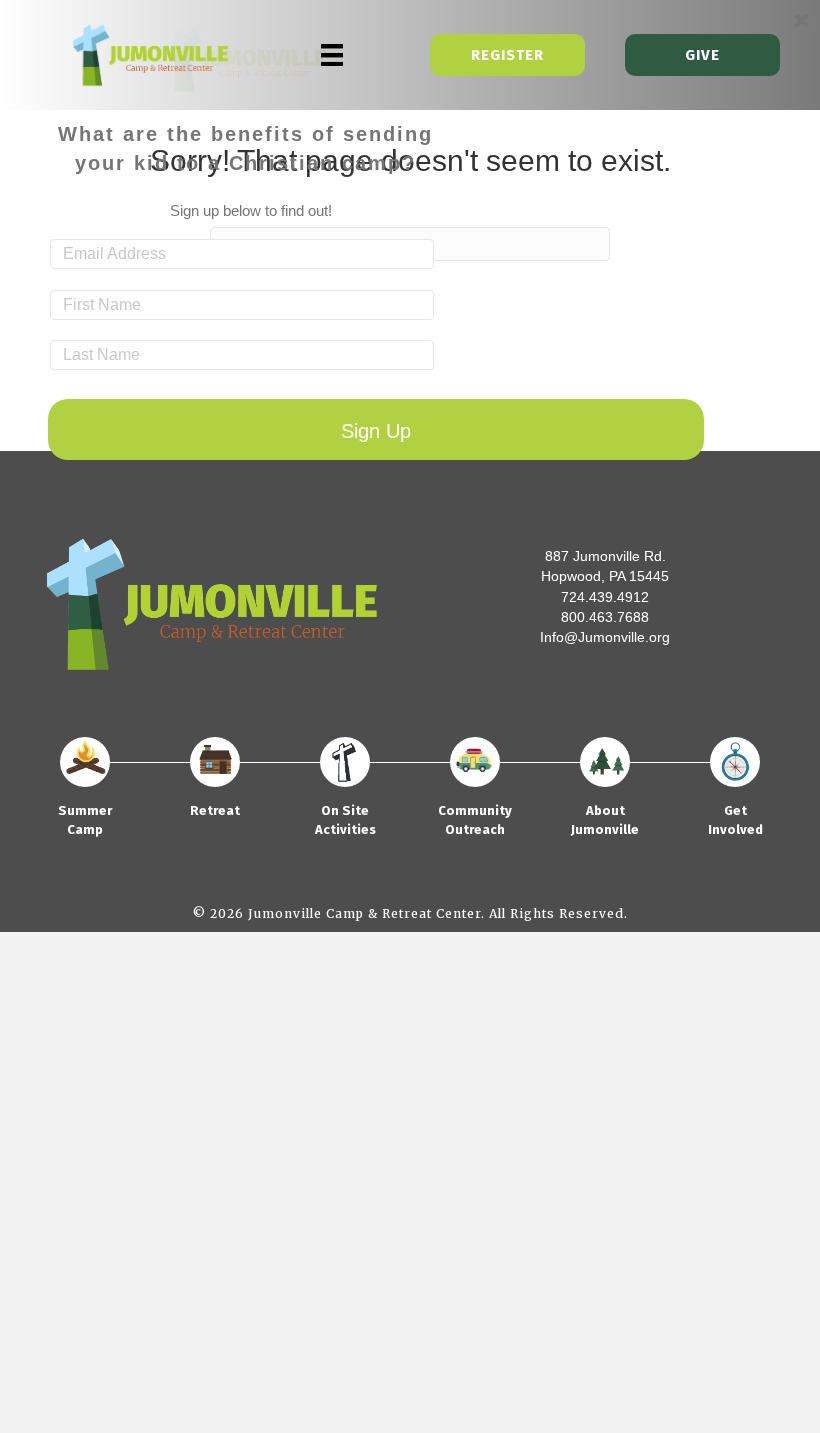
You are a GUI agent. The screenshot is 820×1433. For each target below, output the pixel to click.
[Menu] (332, 55)
